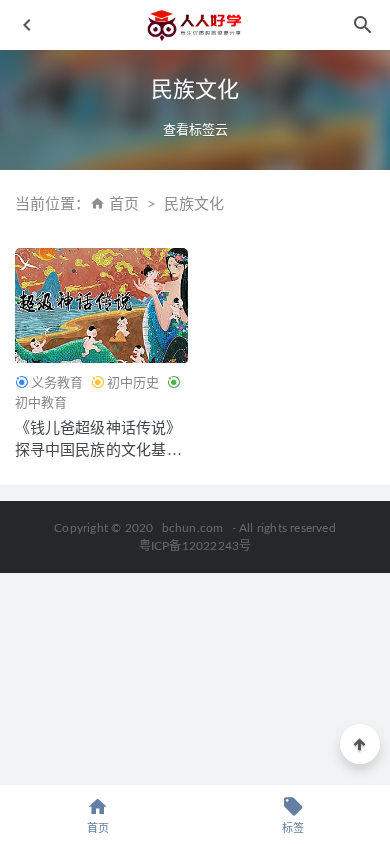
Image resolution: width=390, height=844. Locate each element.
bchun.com (193, 528)
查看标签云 (195, 129)
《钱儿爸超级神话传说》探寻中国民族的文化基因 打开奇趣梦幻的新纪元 (98, 450)
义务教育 (57, 382)
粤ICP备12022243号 (195, 546)
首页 (124, 204)
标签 (293, 828)
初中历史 (133, 382)
